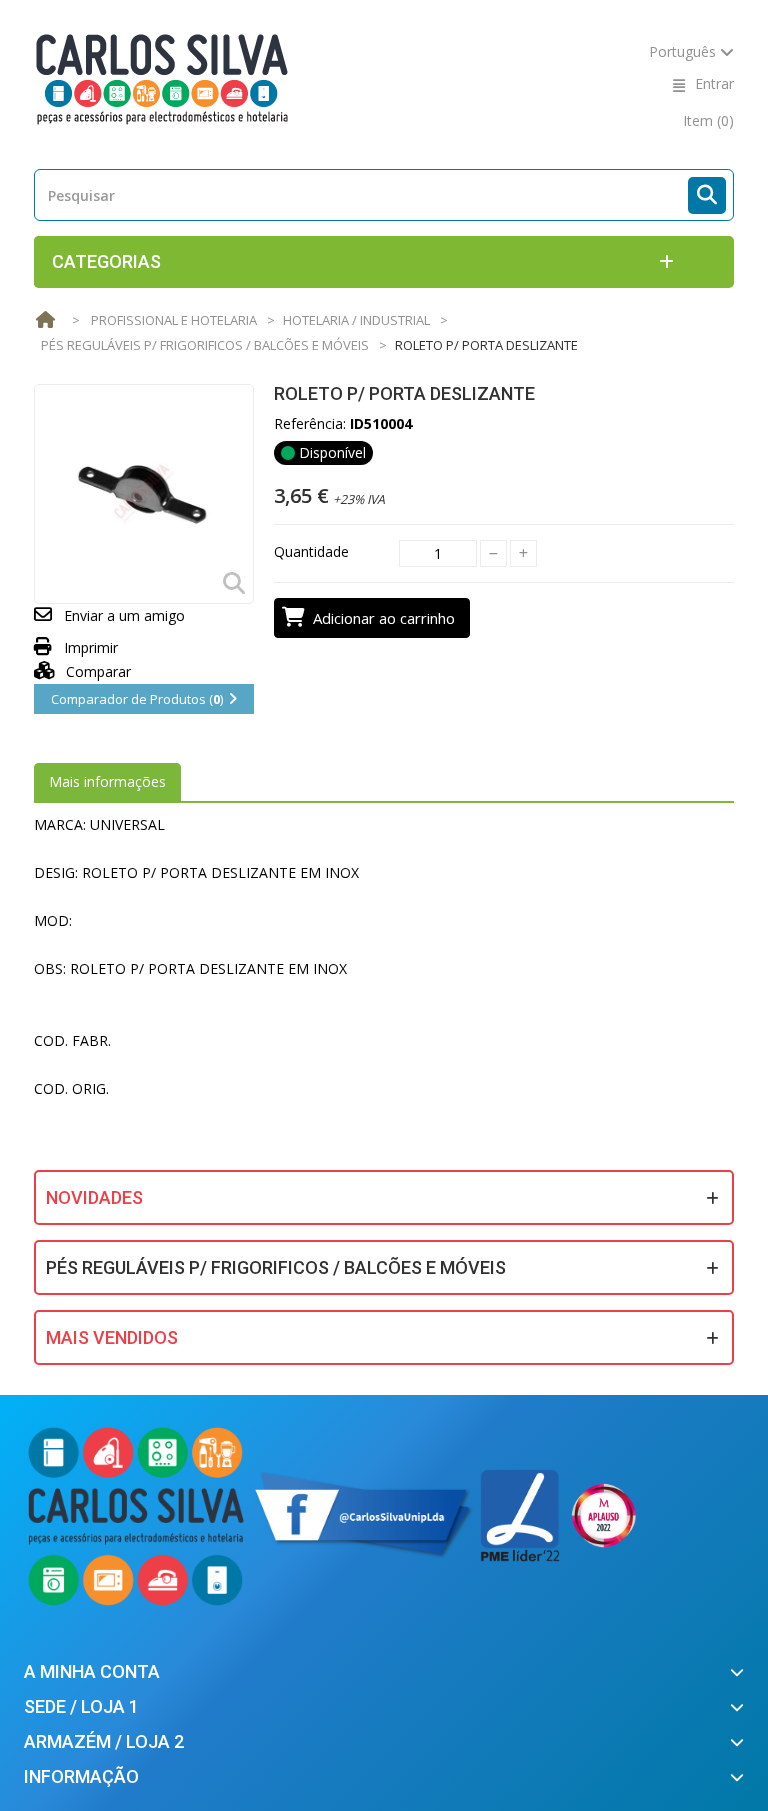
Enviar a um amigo (124, 615)
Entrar (714, 83)
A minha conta (92, 1671)
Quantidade (311, 551)
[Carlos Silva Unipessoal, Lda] (162, 77)
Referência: (310, 423)
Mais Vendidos (112, 1337)
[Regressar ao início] (45, 320)
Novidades (94, 1197)
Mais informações (107, 781)
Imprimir (91, 647)
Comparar (96, 671)
